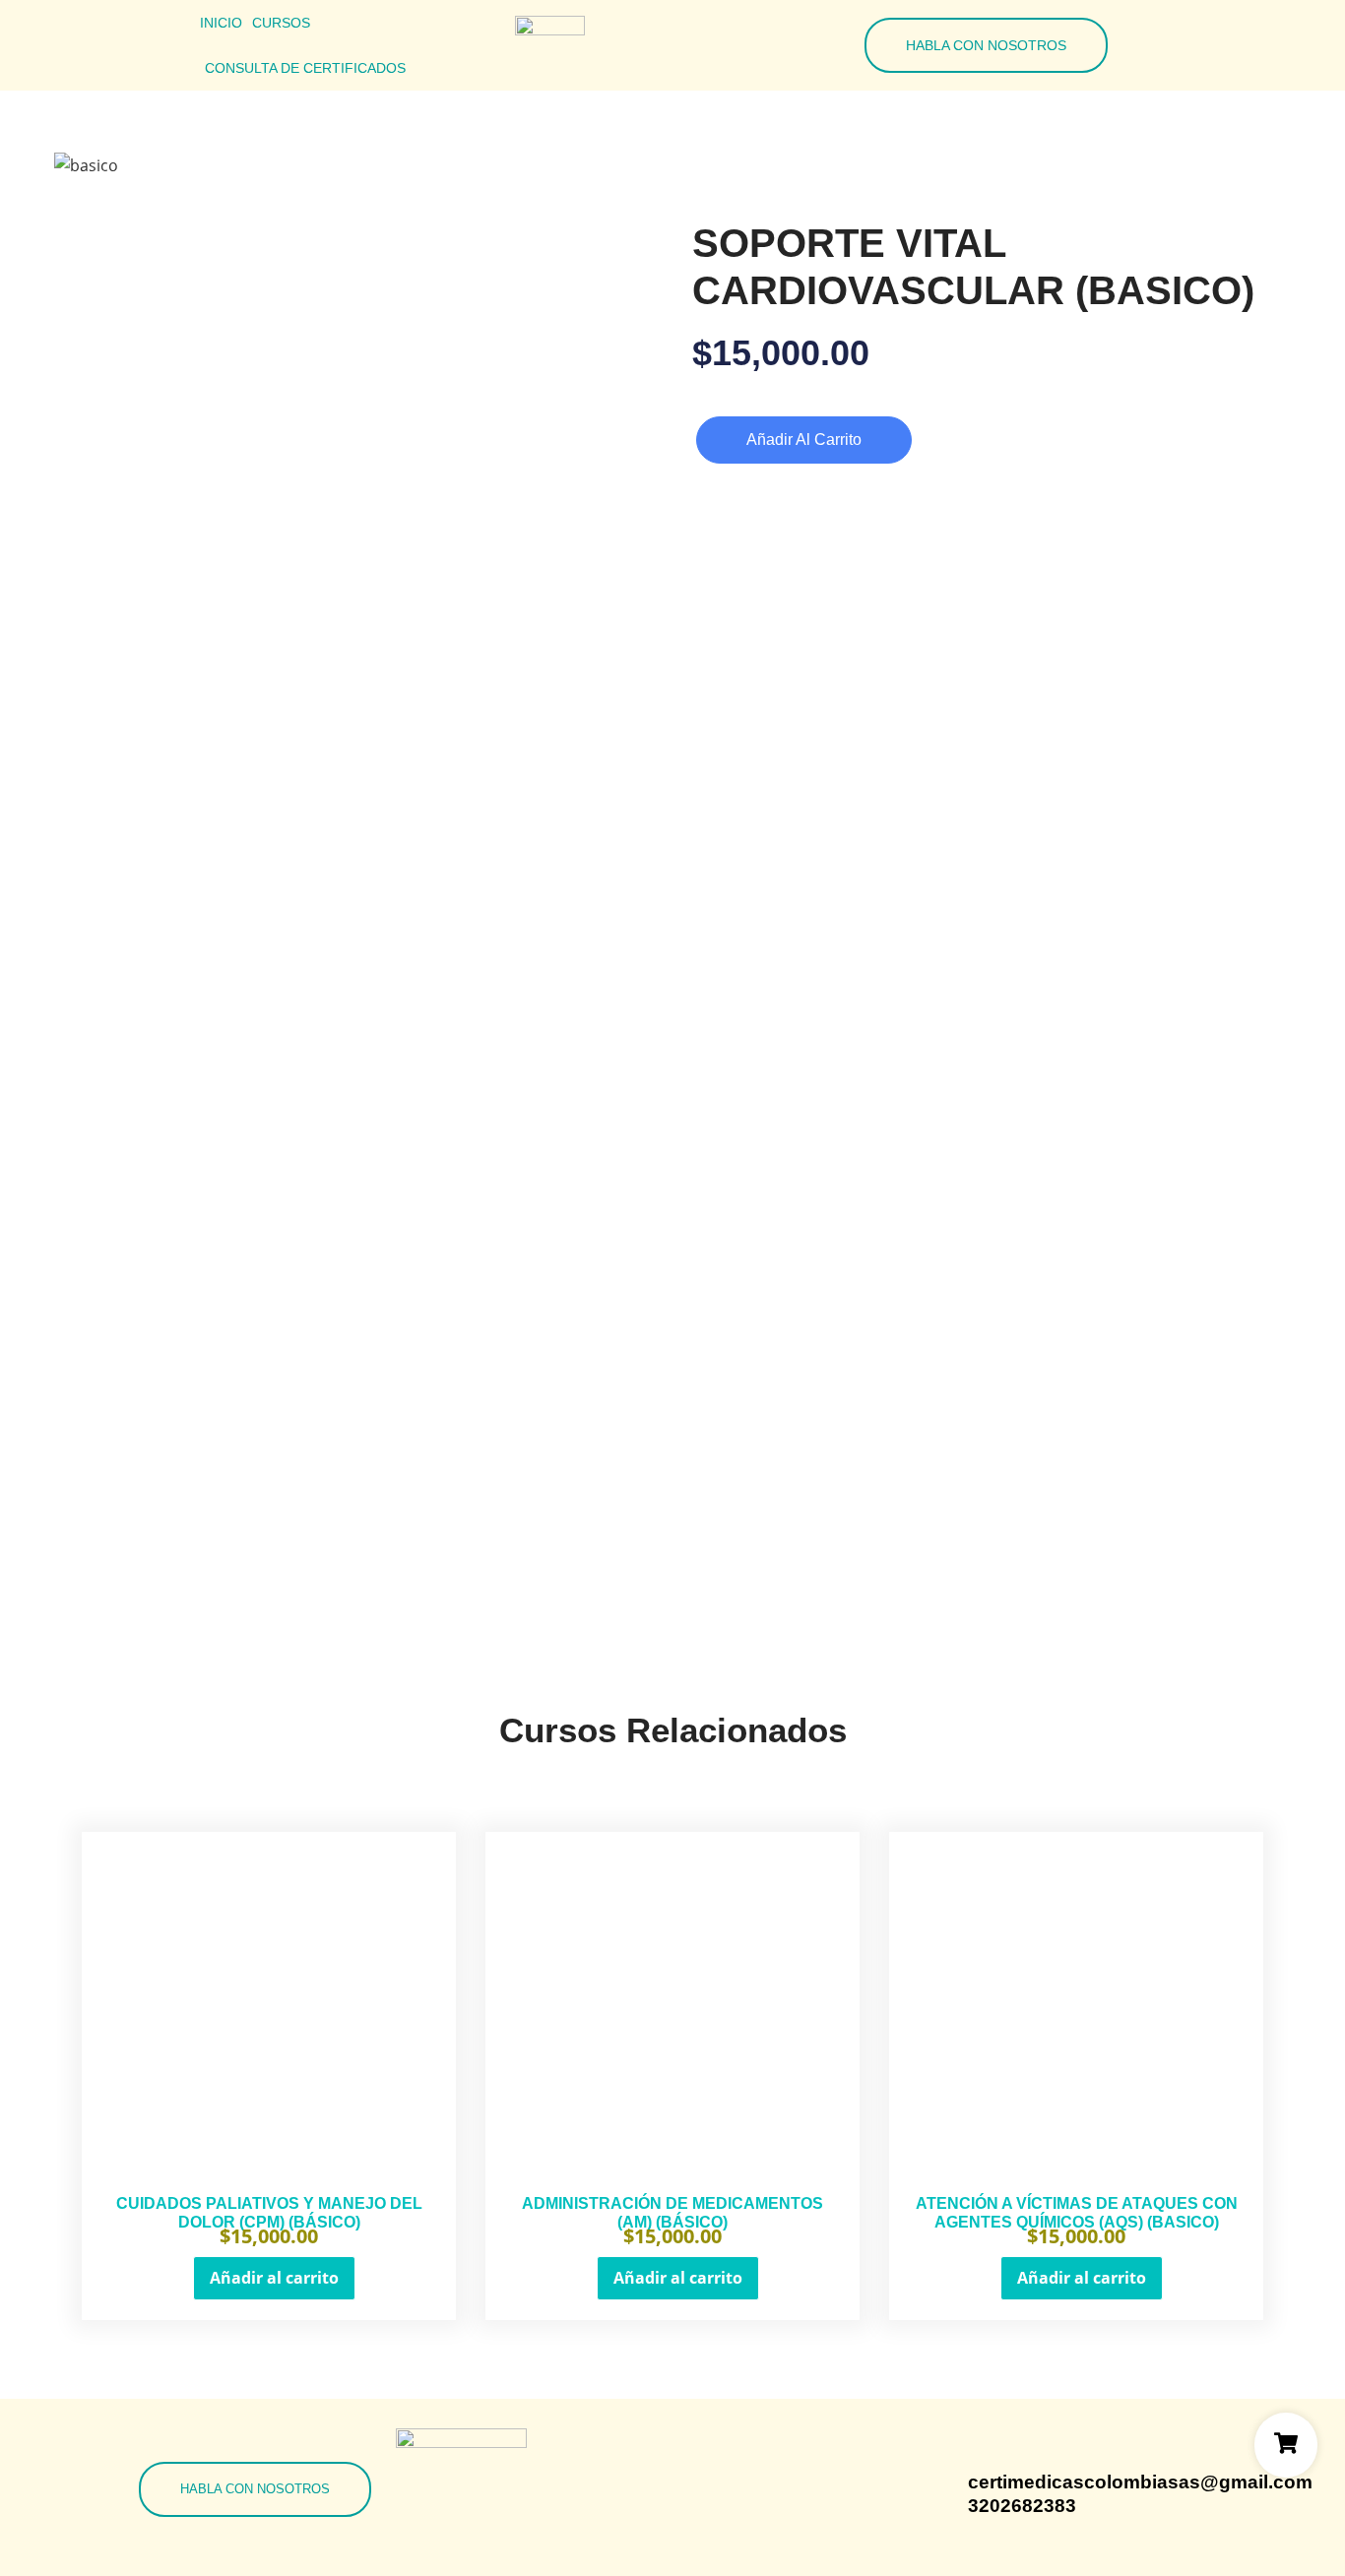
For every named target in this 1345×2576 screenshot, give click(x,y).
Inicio (221, 23)
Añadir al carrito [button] (274, 2278)
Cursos (281, 23)
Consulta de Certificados (305, 68)
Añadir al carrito (804, 440)
